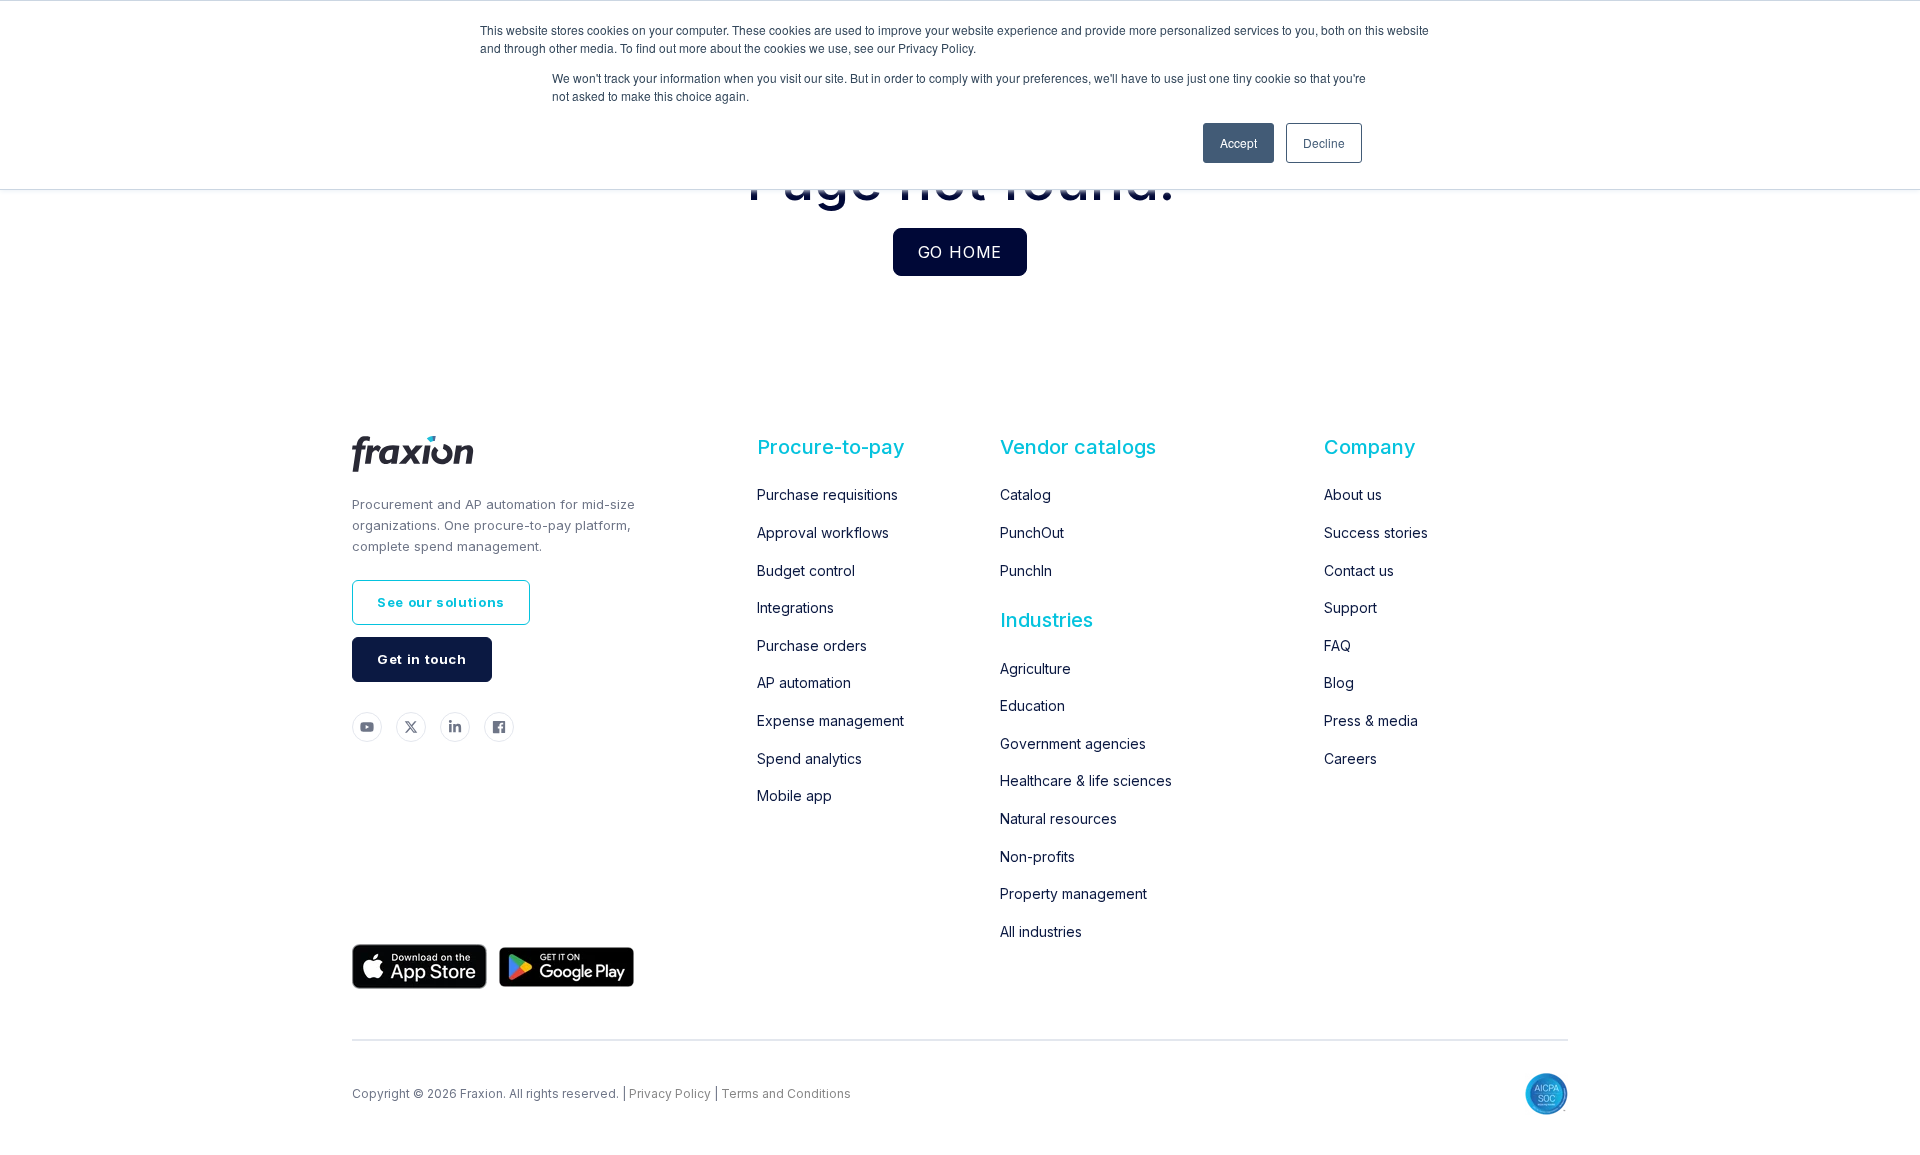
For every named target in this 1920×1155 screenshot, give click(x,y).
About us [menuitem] (1353, 494)
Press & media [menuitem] (1371, 720)
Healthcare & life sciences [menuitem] (1086, 780)
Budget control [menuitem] (806, 570)
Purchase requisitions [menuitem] (827, 494)
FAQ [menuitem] (1337, 645)
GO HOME (960, 252)
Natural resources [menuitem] (1058, 818)
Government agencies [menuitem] (1073, 743)
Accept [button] (1238, 142)
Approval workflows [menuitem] (823, 532)
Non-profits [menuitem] (1037, 856)
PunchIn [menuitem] (1026, 570)
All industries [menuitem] (1041, 931)
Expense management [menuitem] (830, 720)
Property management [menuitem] (1073, 893)
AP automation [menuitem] (804, 682)
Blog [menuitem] (1339, 682)
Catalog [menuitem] (1025, 494)
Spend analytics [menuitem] (809, 758)
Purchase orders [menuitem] (812, 645)
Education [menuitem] (1032, 705)
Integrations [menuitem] (795, 607)
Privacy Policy (670, 1093)
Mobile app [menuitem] (794, 795)
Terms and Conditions (786, 1093)
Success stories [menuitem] (1376, 532)
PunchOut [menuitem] (1032, 532)
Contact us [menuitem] (1359, 570)
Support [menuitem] (1350, 607)
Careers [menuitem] (1350, 758)
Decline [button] (1324, 142)
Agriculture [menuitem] (1035, 668)
